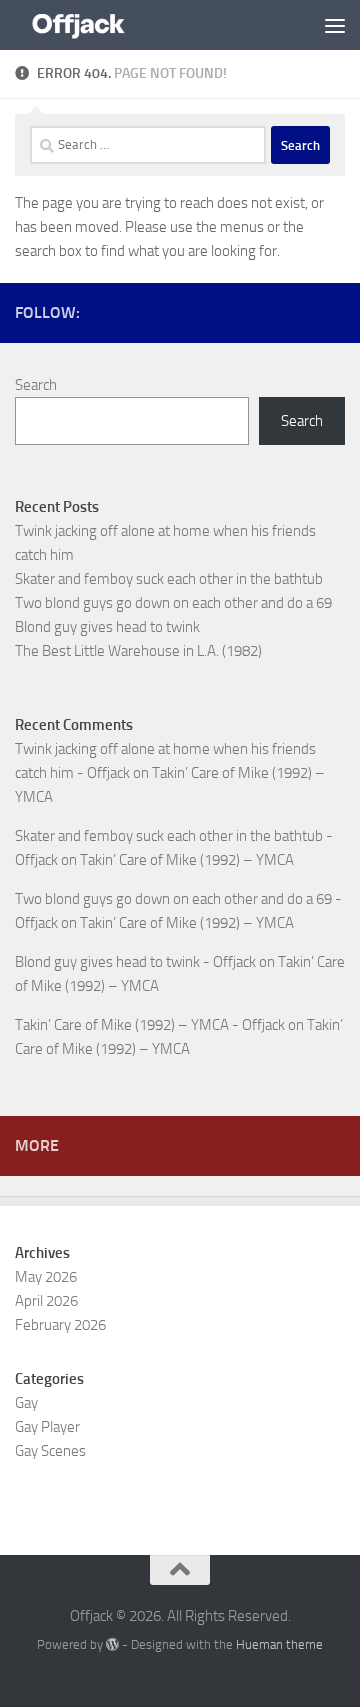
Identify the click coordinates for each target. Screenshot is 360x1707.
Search (36, 385)
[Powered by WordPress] (112, 1644)
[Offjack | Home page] (99, 25)
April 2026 (46, 1301)
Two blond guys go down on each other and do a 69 (173, 603)
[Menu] (335, 25)
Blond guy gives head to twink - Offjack (135, 962)
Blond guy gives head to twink (107, 627)
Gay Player (47, 1427)
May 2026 (46, 1277)
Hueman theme (279, 1644)
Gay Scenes (50, 1451)
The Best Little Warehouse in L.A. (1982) (138, 651)
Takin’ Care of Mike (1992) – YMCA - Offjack (150, 1025)
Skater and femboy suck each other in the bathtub (169, 579)
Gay (26, 1403)
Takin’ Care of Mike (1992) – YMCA (187, 860)
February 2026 (60, 1325)
